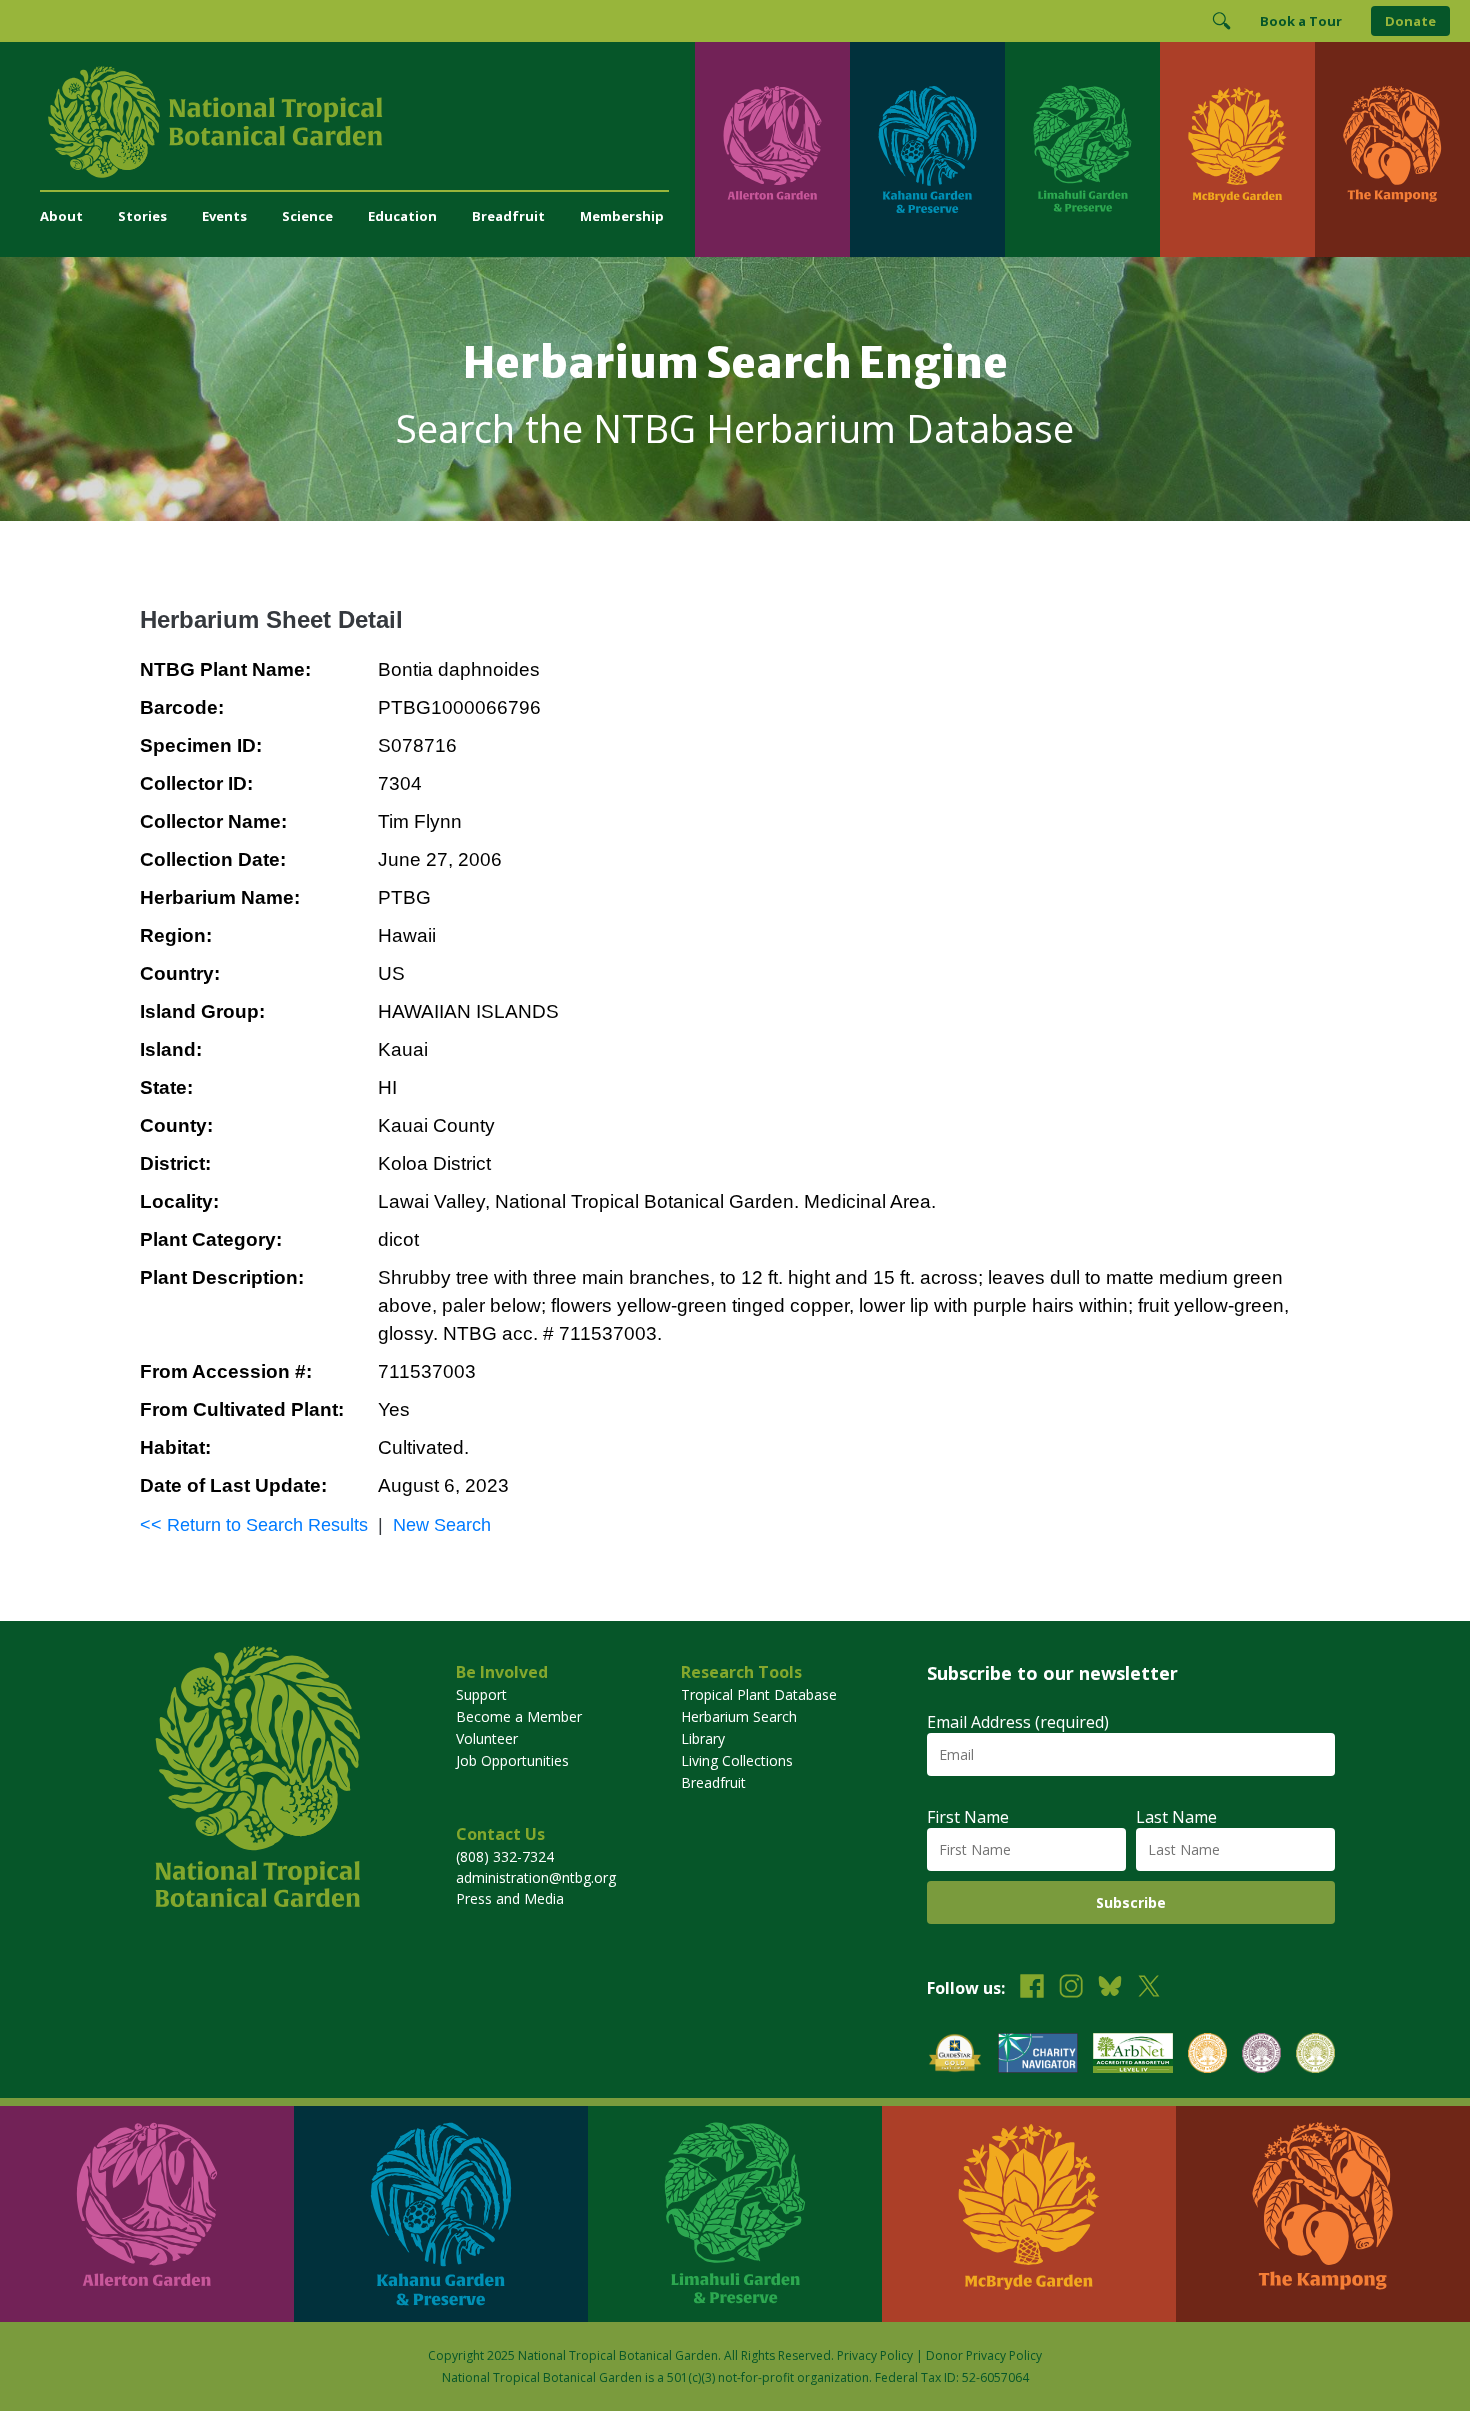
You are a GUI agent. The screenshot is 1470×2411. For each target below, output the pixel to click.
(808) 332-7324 (505, 1856)
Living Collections (737, 1760)
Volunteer (487, 1738)
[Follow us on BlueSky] (1110, 1988)
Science (307, 216)
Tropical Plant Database (759, 1694)
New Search (442, 1525)
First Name (968, 1817)
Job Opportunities (512, 1760)
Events (224, 216)
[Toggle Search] (1221, 21)
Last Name (1176, 1817)
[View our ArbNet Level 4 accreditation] (1133, 2055)
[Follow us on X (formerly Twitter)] (1149, 1988)
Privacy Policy (875, 2355)
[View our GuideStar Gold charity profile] (955, 2055)
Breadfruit (508, 216)
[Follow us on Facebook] (1032, 1988)
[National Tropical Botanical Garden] (367, 122)
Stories (142, 216)
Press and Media (510, 1898)
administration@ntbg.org (536, 1877)
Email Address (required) (1018, 1722)
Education (402, 216)
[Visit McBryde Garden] (1237, 149)
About (61, 216)
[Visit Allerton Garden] (772, 149)
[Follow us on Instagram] (1071, 1988)
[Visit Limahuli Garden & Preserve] (1082, 149)
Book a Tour (1301, 21)
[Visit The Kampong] (1392, 149)
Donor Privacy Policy (984, 2355)
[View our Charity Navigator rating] (1038, 2055)
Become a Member (519, 1716)
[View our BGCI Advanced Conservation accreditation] (1315, 2055)
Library (703, 1738)
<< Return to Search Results (254, 1525)
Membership (622, 216)
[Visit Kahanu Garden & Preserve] (927, 149)
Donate (1410, 21)
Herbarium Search (739, 1716)
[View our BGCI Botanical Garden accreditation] (1207, 2055)
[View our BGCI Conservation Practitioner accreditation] (1261, 2055)
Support (481, 1694)
